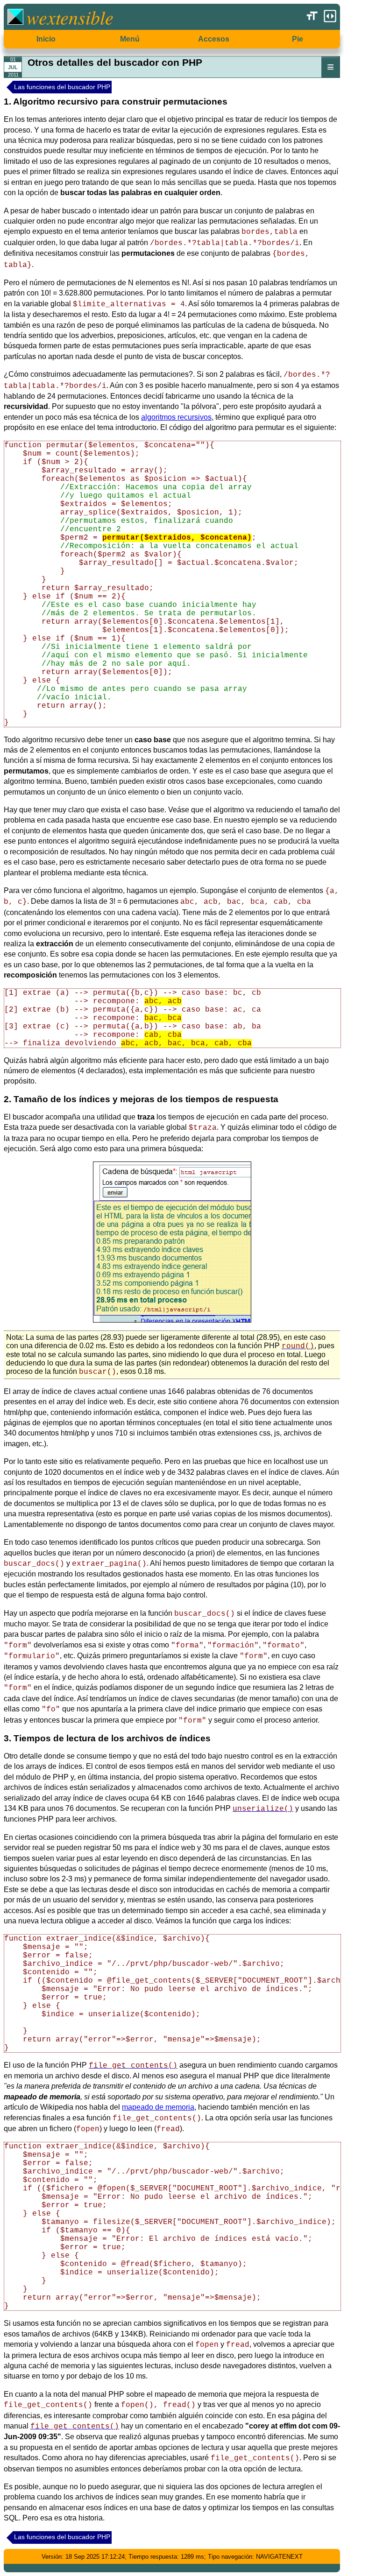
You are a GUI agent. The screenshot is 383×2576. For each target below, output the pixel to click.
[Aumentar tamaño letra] (312, 16)
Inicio (46, 39)
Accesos (214, 39)
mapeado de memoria (158, 2107)
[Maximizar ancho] (330, 16)
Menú (130, 39)
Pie (298, 39)
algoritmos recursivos (176, 417)
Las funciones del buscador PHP (62, 87)
